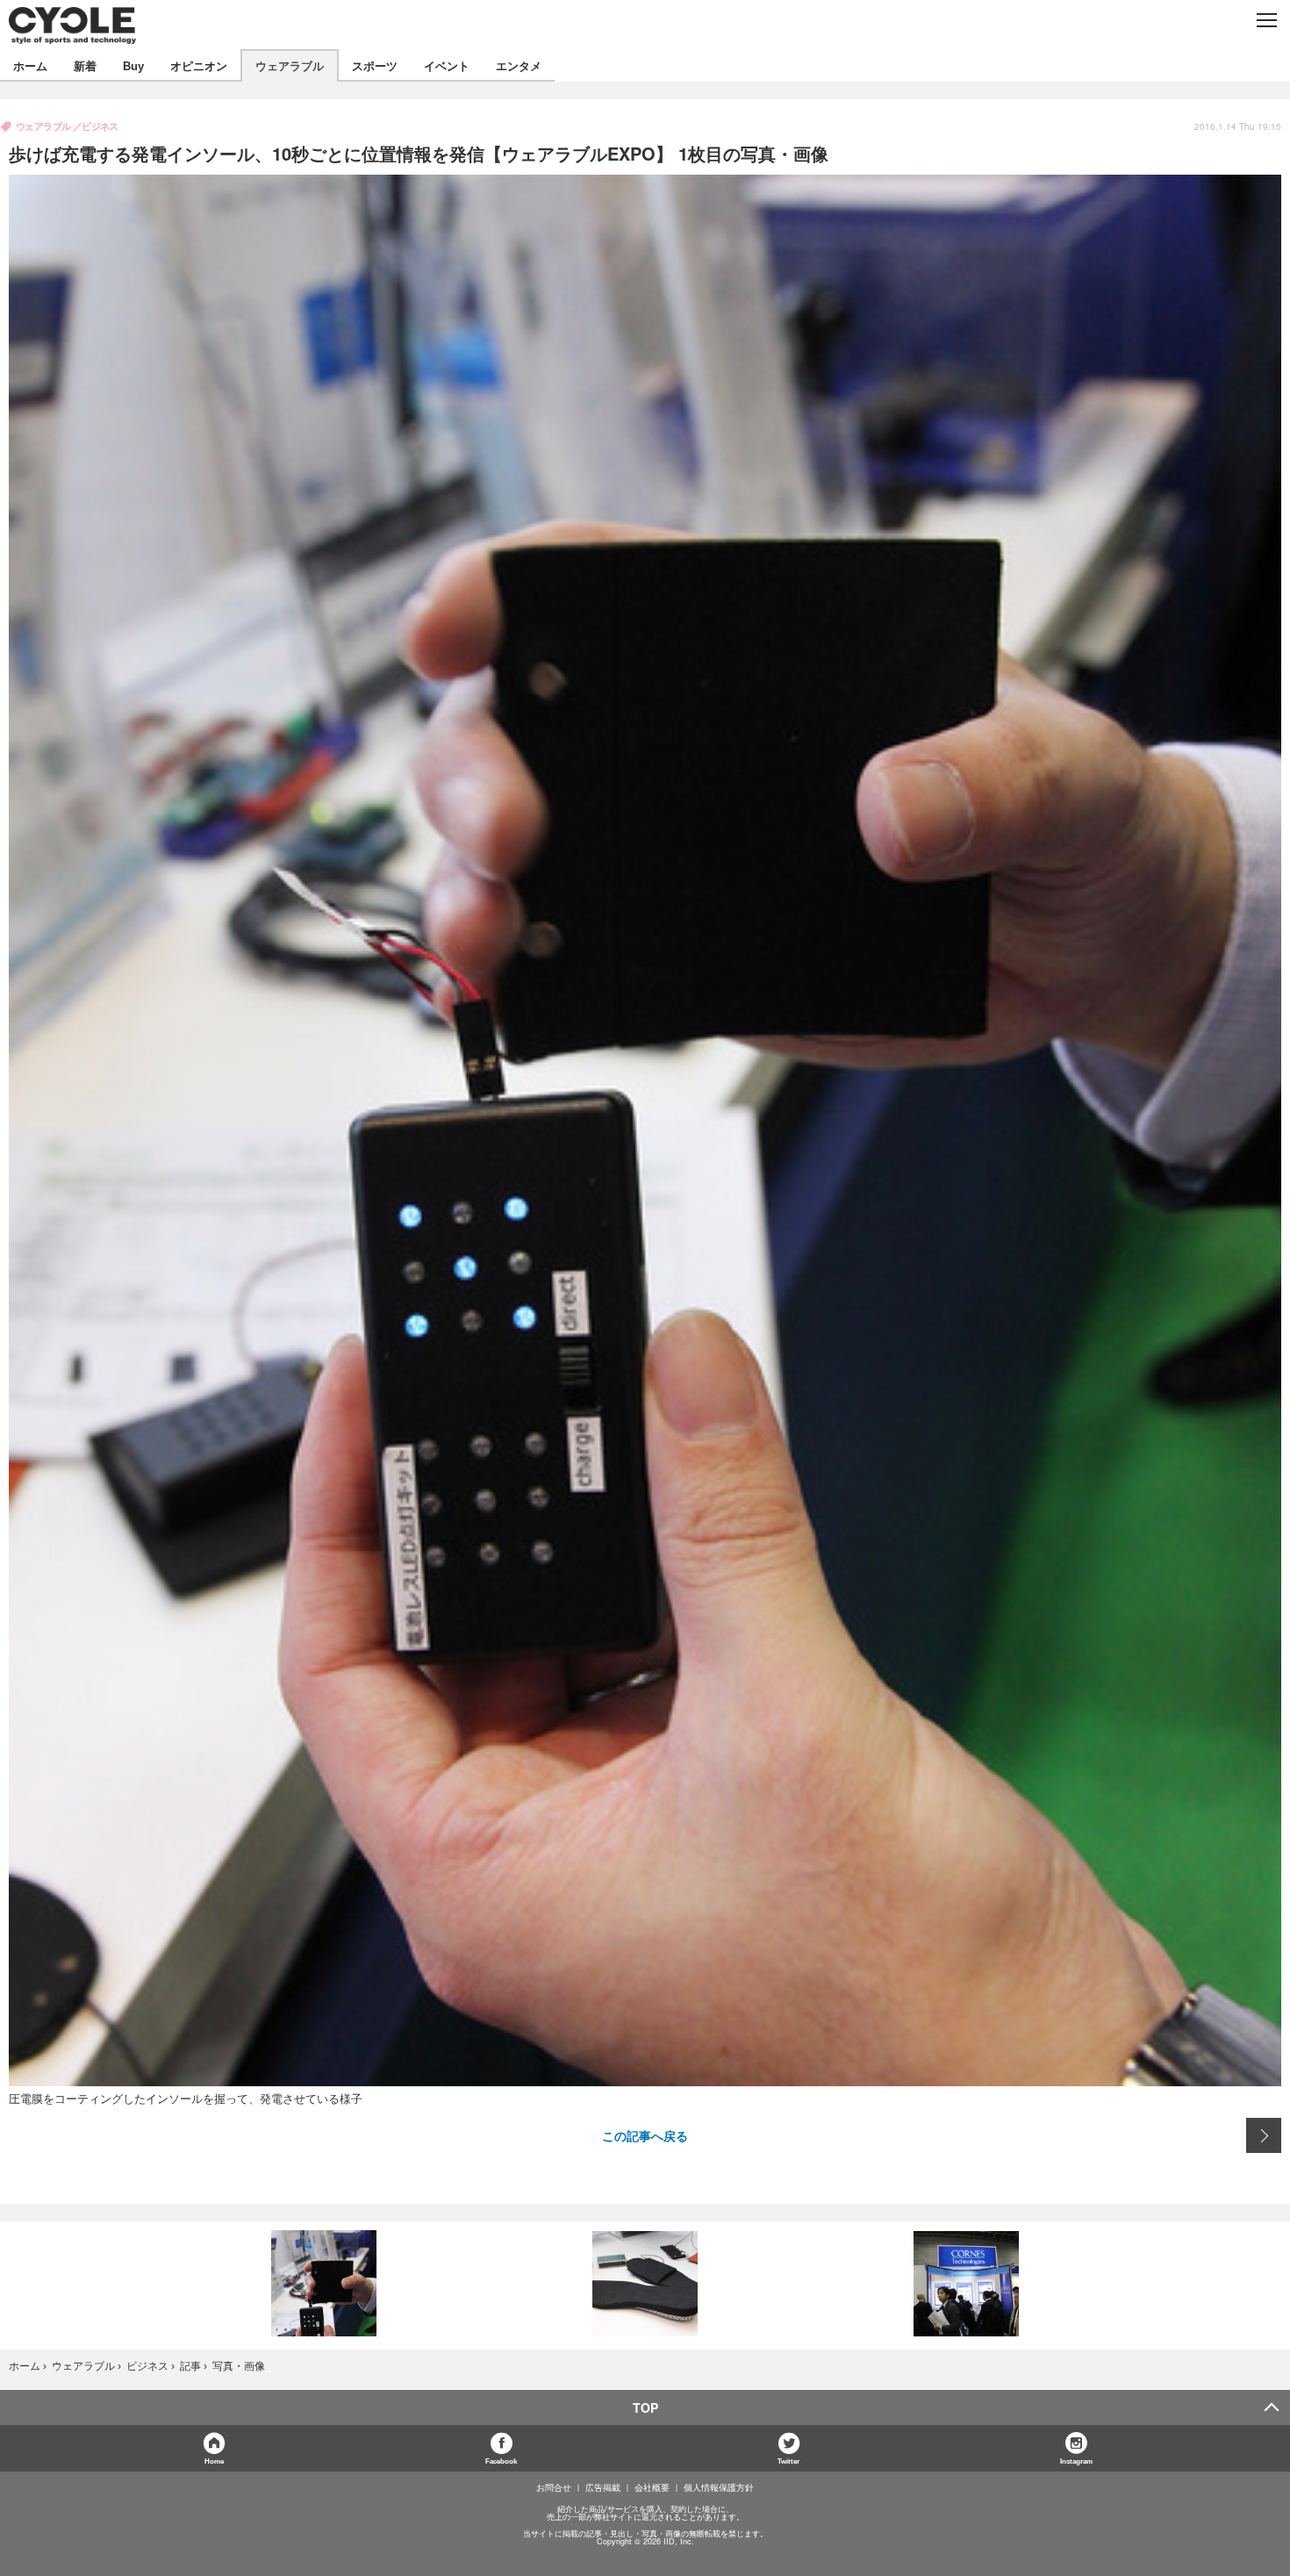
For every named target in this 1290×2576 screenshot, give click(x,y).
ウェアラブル (290, 65)
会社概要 (652, 2487)
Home (214, 2461)
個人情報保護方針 (719, 2487)
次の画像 (1264, 2135)
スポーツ (375, 65)
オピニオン (199, 65)
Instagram (1076, 2461)
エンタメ (519, 65)
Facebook (501, 2461)
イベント (447, 65)
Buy (133, 65)
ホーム (30, 65)
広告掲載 (603, 2487)
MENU (1266, 20)
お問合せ (554, 2487)
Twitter (788, 2461)
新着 (85, 65)
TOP (645, 2407)
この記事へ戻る (645, 2135)
